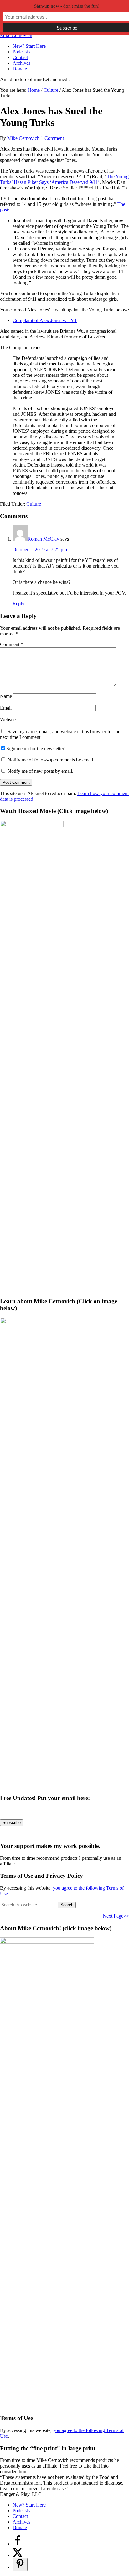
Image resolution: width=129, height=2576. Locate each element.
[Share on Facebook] (18, 2544)
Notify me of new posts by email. (40, 771)
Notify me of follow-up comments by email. (51, 760)
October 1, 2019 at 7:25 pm (40, 549)
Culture (34, 504)
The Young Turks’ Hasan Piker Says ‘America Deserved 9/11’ (64, 179)
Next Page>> (116, 1916)
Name (6, 696)
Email (6, 708)
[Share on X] (18, 2555)
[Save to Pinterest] (20, 2565)
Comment (12, 644)
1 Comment (52, 138)
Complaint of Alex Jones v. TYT (45, 320)
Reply (18, 604)
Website (8, 720)
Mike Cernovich (16, 35)
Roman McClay (43, 539)
